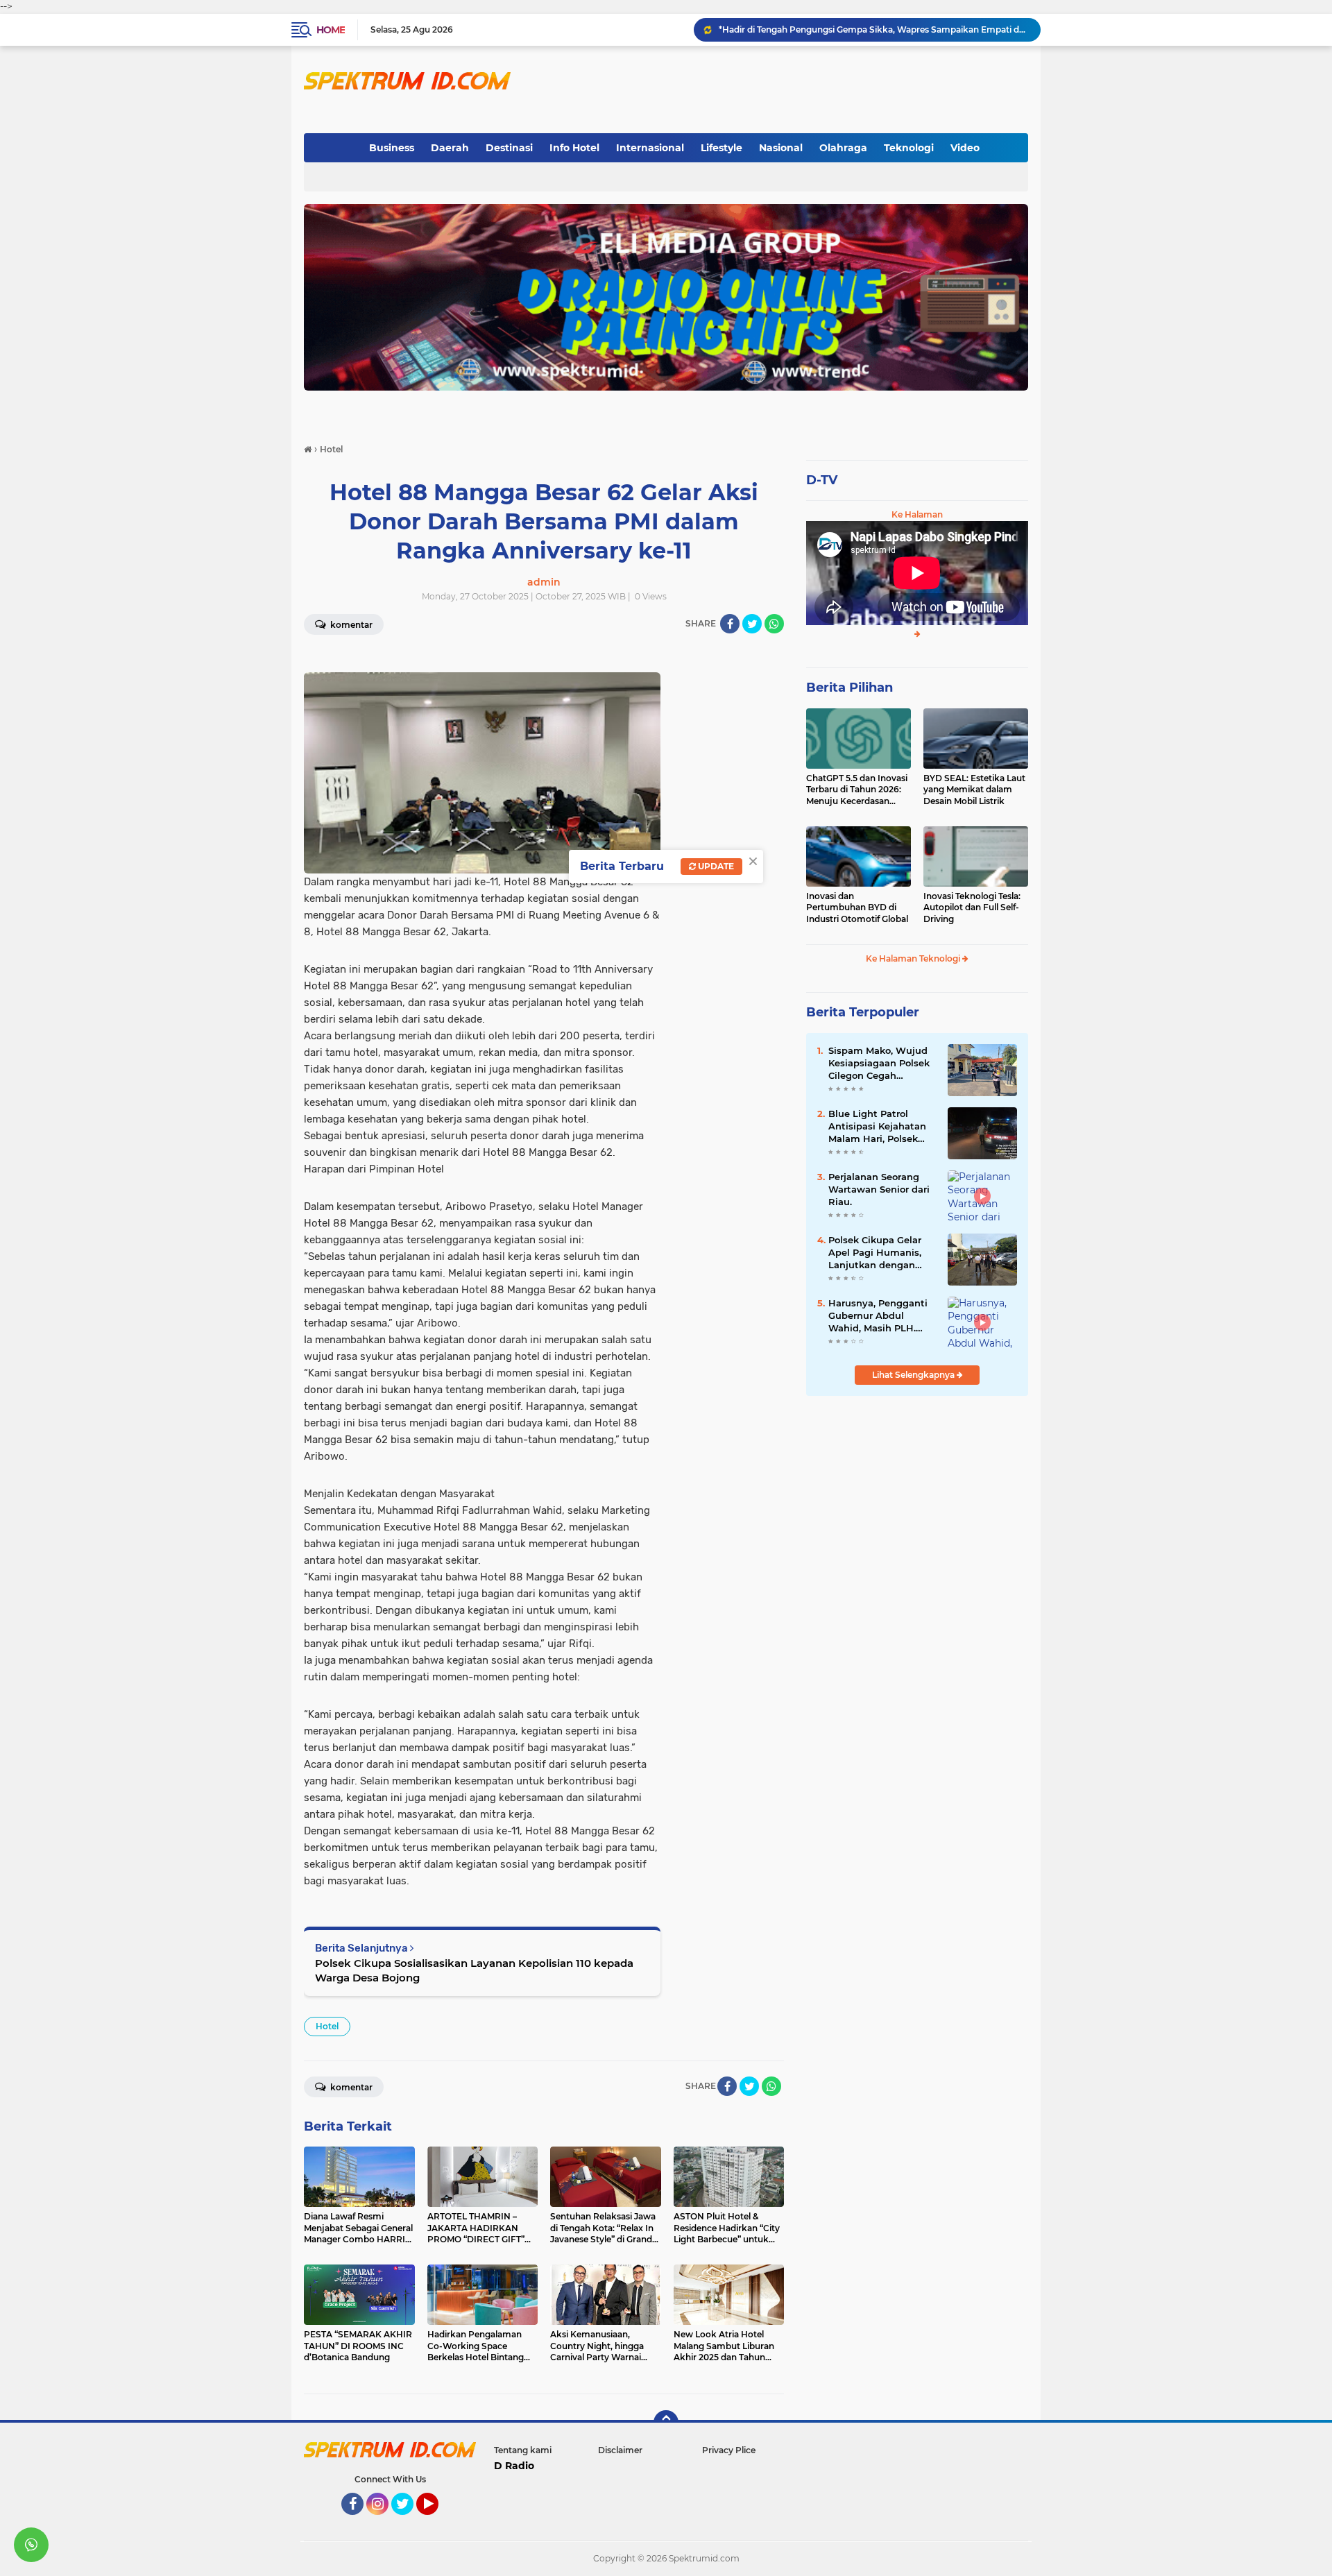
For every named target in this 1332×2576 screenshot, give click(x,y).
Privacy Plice (729, 2450)
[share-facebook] (730, 624)
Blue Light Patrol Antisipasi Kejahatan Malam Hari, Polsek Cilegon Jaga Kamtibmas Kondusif (878, 1127)
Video (965, 148)
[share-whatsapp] (774, 624)
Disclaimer (620, 2450)
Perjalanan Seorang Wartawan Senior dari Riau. (879, 1189)
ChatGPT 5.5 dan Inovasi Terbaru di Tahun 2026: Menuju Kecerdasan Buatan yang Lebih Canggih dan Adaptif (857, 790)
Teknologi (909, 148)
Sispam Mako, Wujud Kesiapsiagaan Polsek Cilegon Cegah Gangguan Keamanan (880, 1064)
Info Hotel (574, 148)
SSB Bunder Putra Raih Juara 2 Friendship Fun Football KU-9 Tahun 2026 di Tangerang (873, 29)
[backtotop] (666, 2423)
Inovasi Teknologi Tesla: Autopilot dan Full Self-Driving (972, 908)
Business (392, 148)
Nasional (781, 148)
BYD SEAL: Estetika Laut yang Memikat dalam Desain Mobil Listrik (974, 790)
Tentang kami (523, 2450)
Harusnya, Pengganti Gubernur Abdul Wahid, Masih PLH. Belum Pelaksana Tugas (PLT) (878, 1316)
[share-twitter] (752, 624)
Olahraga (843, 148)
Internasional (650, 148)
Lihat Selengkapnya (914, 1375)
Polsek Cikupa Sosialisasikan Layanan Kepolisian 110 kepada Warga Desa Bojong (474, 1970)
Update (715, 866)
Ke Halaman (917, 514)
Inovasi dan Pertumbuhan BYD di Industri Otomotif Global (857, 908)
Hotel (327, 2026)
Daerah (450, 148)
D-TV (822, 480)
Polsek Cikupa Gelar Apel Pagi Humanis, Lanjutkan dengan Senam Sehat (875, 1253)
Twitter (409, 2521)
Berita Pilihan (849, 688)
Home (331, 30)
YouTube (437, 2521)
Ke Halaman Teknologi (914, 958)
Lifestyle (721, 148)
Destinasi (509, 148)
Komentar (350, 625)
